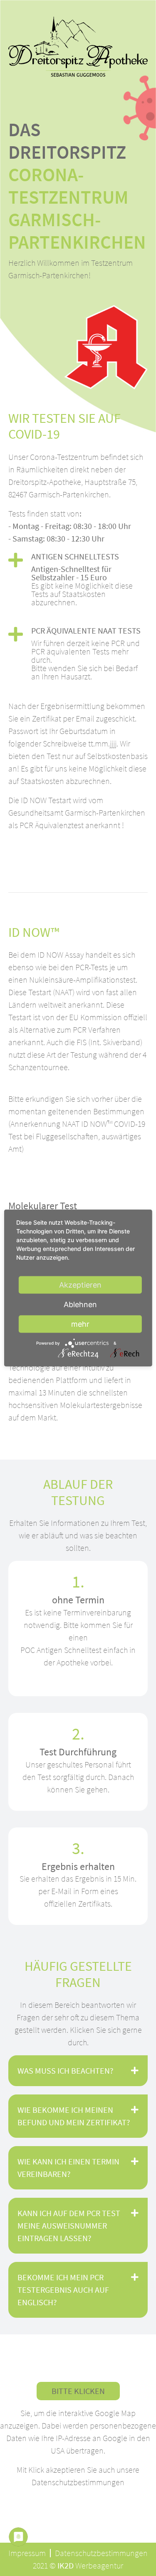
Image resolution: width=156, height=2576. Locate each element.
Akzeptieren (80, 1285)
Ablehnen (80, 1304)
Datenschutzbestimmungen (78, 2482)
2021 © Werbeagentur (78, 2565)
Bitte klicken (78, 2391)
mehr (80, 1324)
